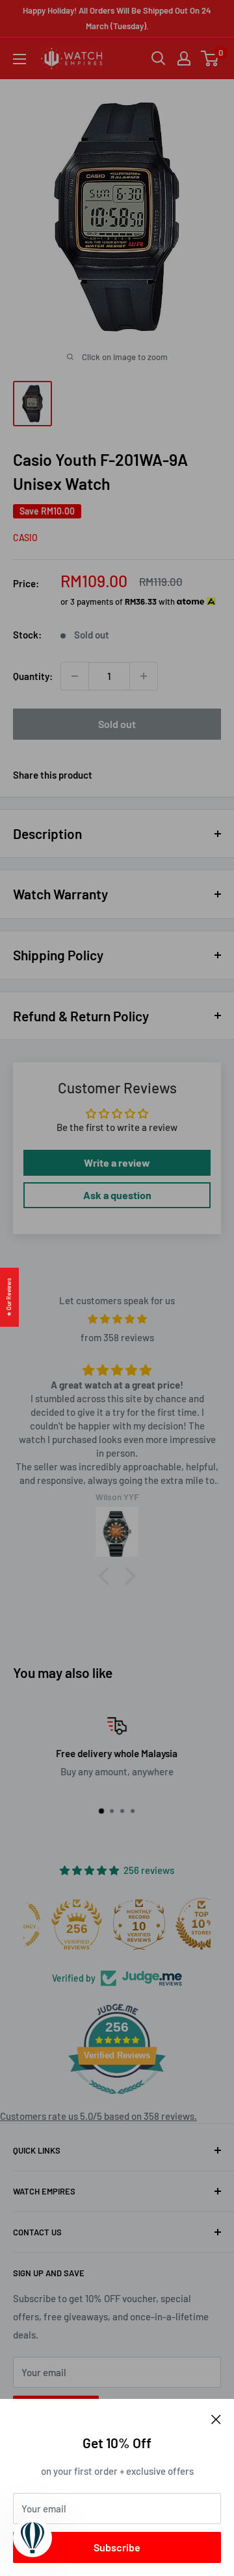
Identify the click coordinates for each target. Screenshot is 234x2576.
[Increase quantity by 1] (144, 676)
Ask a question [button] (117, 1195)
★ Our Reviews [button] (9, 1297)
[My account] (184, 58)
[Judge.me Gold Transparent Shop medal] (55, 1924)
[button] (107, 1576)
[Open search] (159, 58)
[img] (117, 1319)
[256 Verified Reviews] (117, 2100)
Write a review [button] (117, 1162)
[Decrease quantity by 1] (75, 676)
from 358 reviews (117, 1337)
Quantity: (33, 676)
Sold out (117, 724)
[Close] (216, 2418)
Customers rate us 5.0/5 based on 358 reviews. (98, 2116)
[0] (210, 58)
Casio (25, 538)
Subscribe (117, 2547)
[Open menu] (19, 59)
